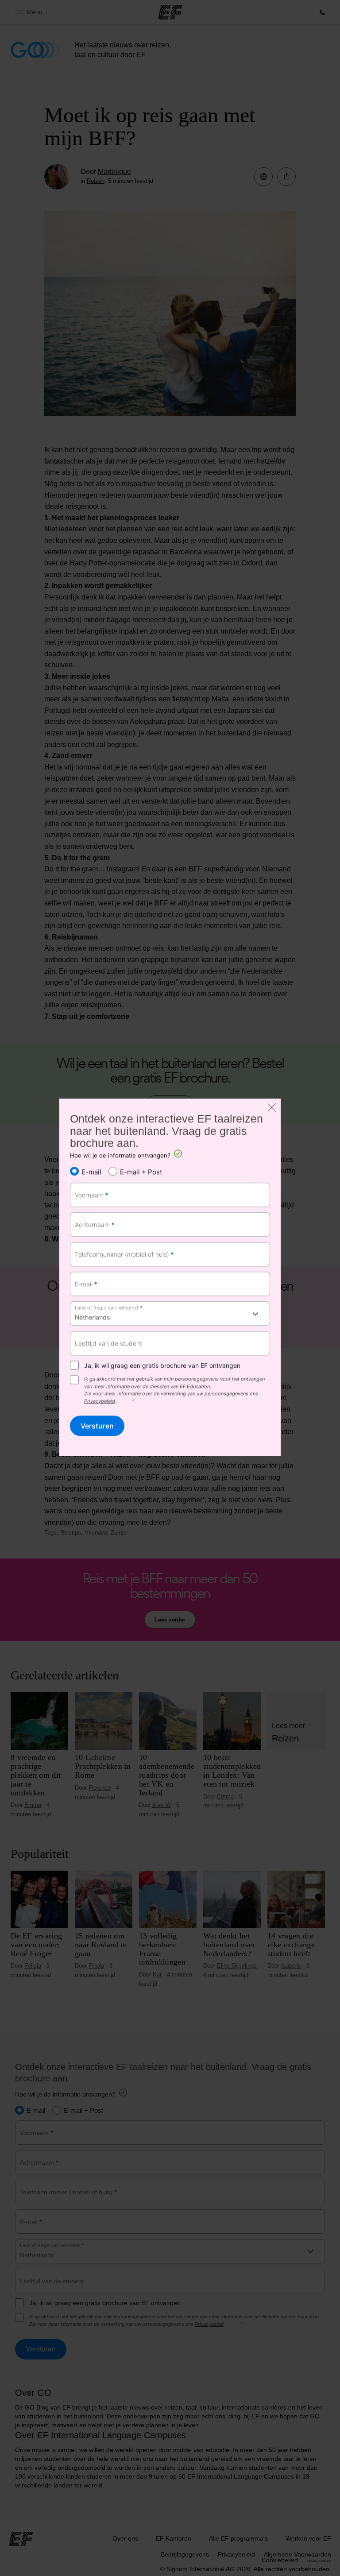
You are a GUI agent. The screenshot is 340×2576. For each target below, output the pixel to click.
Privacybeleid (100, 1401)
